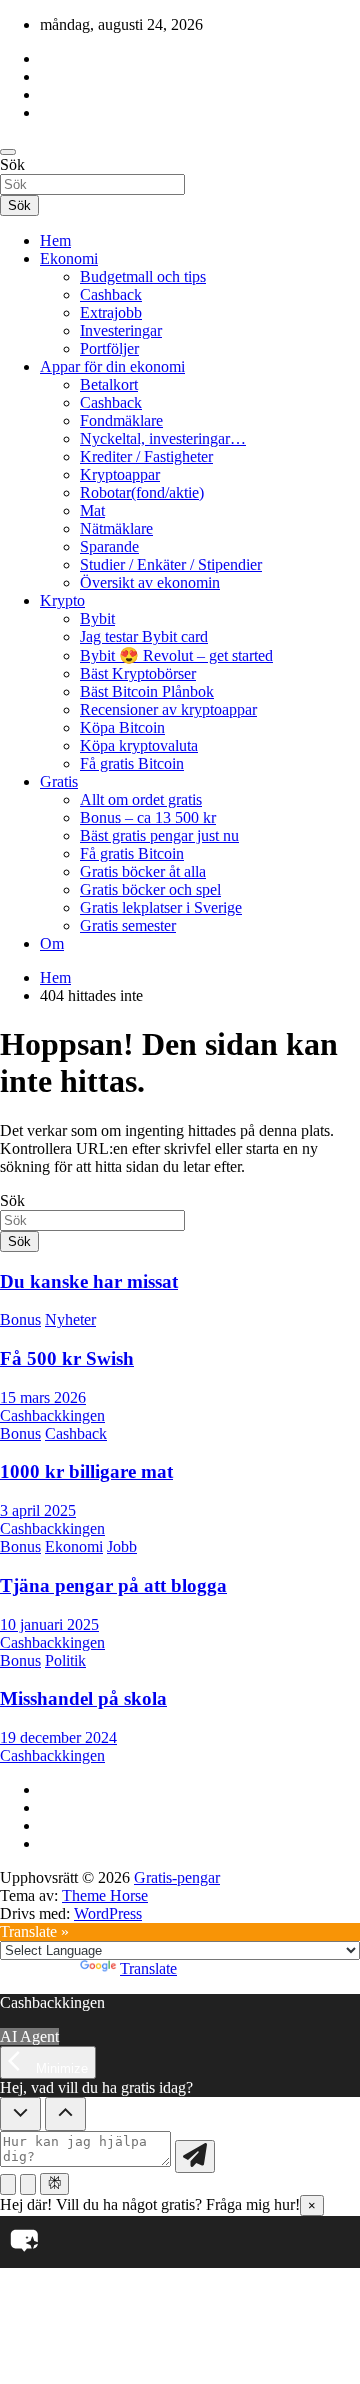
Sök (12, 164)
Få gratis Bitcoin (132, 763)
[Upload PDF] (8, 2184)
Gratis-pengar (177, 1877)
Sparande (109, 546)
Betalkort (109, 384)
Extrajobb (111, 312)
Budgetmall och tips (143, 276)
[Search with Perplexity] (54, 2184)
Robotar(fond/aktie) (142, 492)
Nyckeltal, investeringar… (163, 438)
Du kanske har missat (89, 1281)
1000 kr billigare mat (86, 1471)
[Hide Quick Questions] (20, 2114)
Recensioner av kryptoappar (168, 709)
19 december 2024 (58, 1737)
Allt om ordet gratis (141, 799)
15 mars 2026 (43, 1397)
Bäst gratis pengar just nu (159, 835)
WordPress (108, 1913)
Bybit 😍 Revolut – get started (176, 655)
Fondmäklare (121, 420)
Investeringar (121, 330)
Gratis (59, 781)
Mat (92, 510)
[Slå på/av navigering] (8, 152)
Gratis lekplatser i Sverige (161, 907)
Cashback (111, 294)
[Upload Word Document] (28, 2184)
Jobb (122, 1546)
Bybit (97, 618)
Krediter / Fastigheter (146, 456)
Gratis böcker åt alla (143, 871)
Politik (65, 1660)
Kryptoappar (120, 474)
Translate (148, 1968)
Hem (55, 240)
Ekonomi (69, 258)
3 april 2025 (38, 1510)
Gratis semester (128, 925)
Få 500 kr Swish (67, 1358)
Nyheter (70, 1319)
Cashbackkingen (52, 1415)
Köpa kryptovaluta (139, 745)
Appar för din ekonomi (112, 366)
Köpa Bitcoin (122, 727)
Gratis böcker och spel (150, 889)
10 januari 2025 (49, 1624)
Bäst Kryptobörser (138, 673)
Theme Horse (105, 1895)
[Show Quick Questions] (65, 2114)
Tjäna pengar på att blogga (113, 1585)
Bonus (20, 1319)
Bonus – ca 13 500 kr (148, 817)
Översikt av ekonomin (150, 582)
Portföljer (109, 348)
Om (52, 943)
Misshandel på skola (83, 1698)
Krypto (62, 600)
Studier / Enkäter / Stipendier (171, 564)
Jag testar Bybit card (144, 636)
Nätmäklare (116, 528)
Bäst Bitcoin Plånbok (147, 691)
